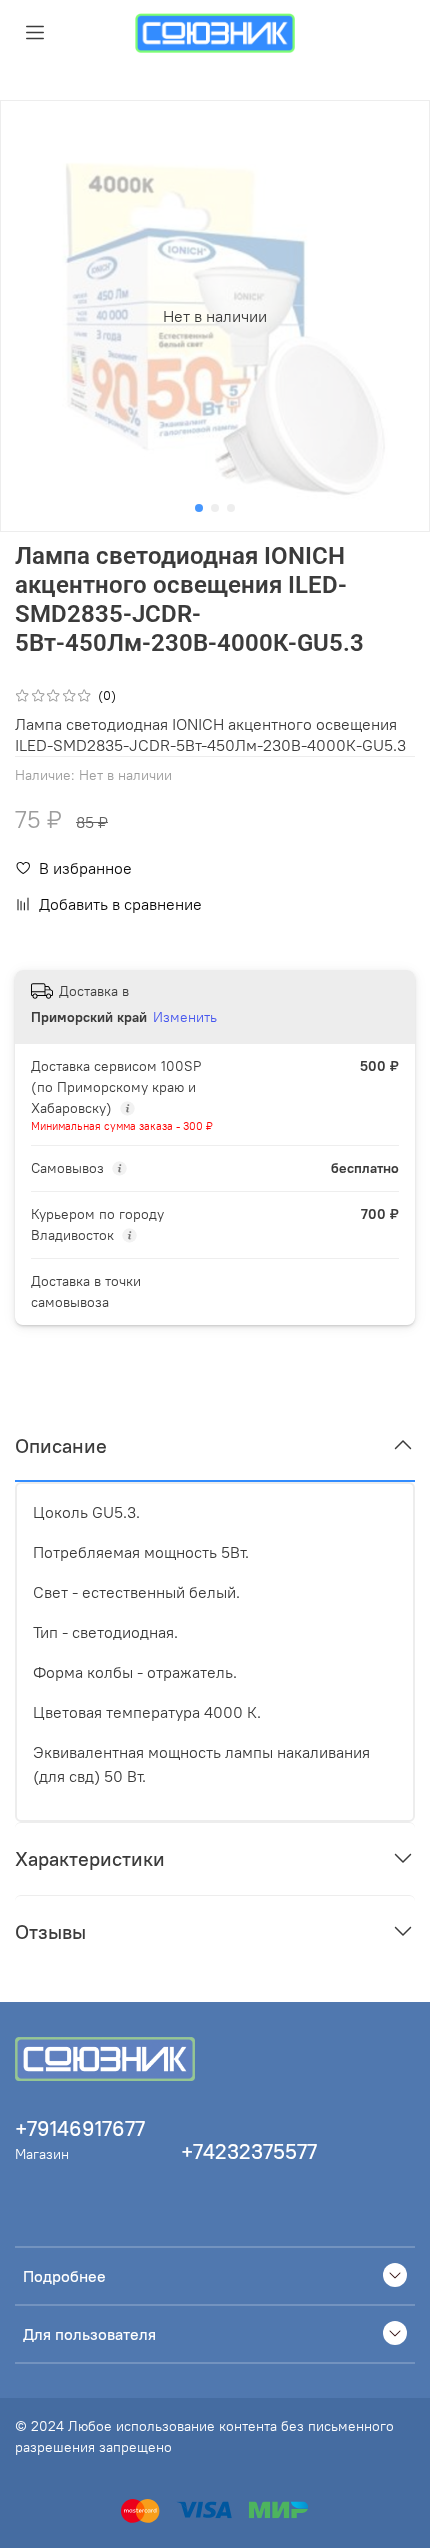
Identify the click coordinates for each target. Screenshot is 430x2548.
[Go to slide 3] (231, 508)
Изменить (185, 1017)
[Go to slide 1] (199, 508)
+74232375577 (249, 2151)
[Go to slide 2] (215, 508)
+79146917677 (80, 2128)
